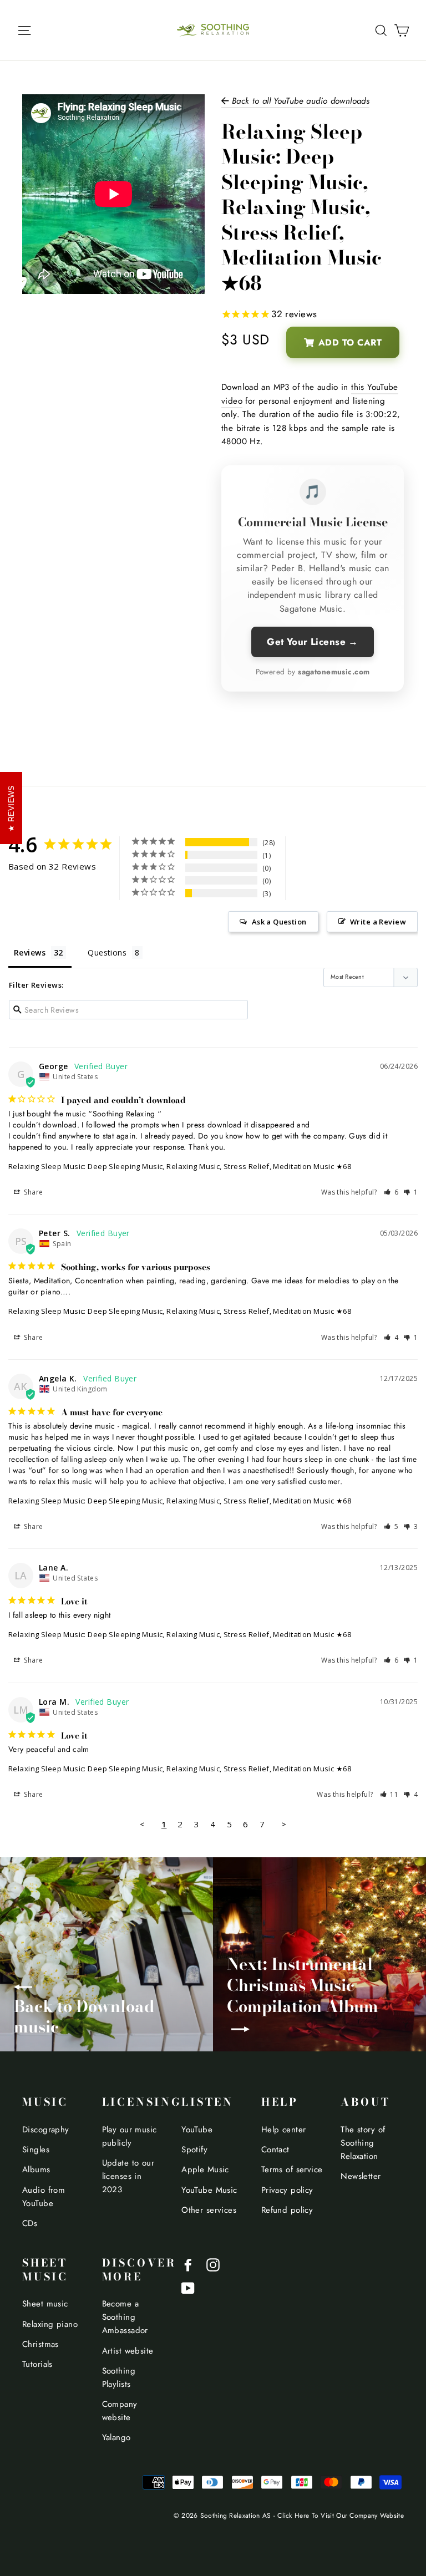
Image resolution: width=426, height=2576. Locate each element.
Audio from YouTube (44, 2197)
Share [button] (33, 1192)
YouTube (197, 2130)
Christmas (40, 2344)
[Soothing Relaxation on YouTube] (188, 2287)
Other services (209, 2210)
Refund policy (287, 2210)
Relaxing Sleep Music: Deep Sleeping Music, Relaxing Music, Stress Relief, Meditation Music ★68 (180, 1166)
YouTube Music (209, 2190)
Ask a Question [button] (279, 922)
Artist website (128, 2351)
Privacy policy (287, 2190)
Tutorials (37, 2364)
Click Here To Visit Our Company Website (341, 2515)
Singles (36, 2150)
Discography (46, 2130)
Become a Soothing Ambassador (125, 2317)
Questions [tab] (107, 952)
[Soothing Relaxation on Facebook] (188, 2264)
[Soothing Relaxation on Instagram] (213, 2264)
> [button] (284, 1824)
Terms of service (292, 2169)
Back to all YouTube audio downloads (299, 101)
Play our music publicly (130, 2136)
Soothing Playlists (119, 2377)
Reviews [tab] (30, 952)
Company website (120, 2411)
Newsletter (361, 2176)
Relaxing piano (50, 2324)
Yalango (116, 2437)
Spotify (194, 2150)
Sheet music (45, 2304)
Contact (275, 2150)
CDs (30, 2223)
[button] (391, 1192)
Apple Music (205, 2169)
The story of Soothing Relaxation (363, 2143)
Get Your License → (313, 642)
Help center (284, 2130)
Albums (36, 2169)
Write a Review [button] (378, 922)
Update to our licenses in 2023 (128, 2176)
